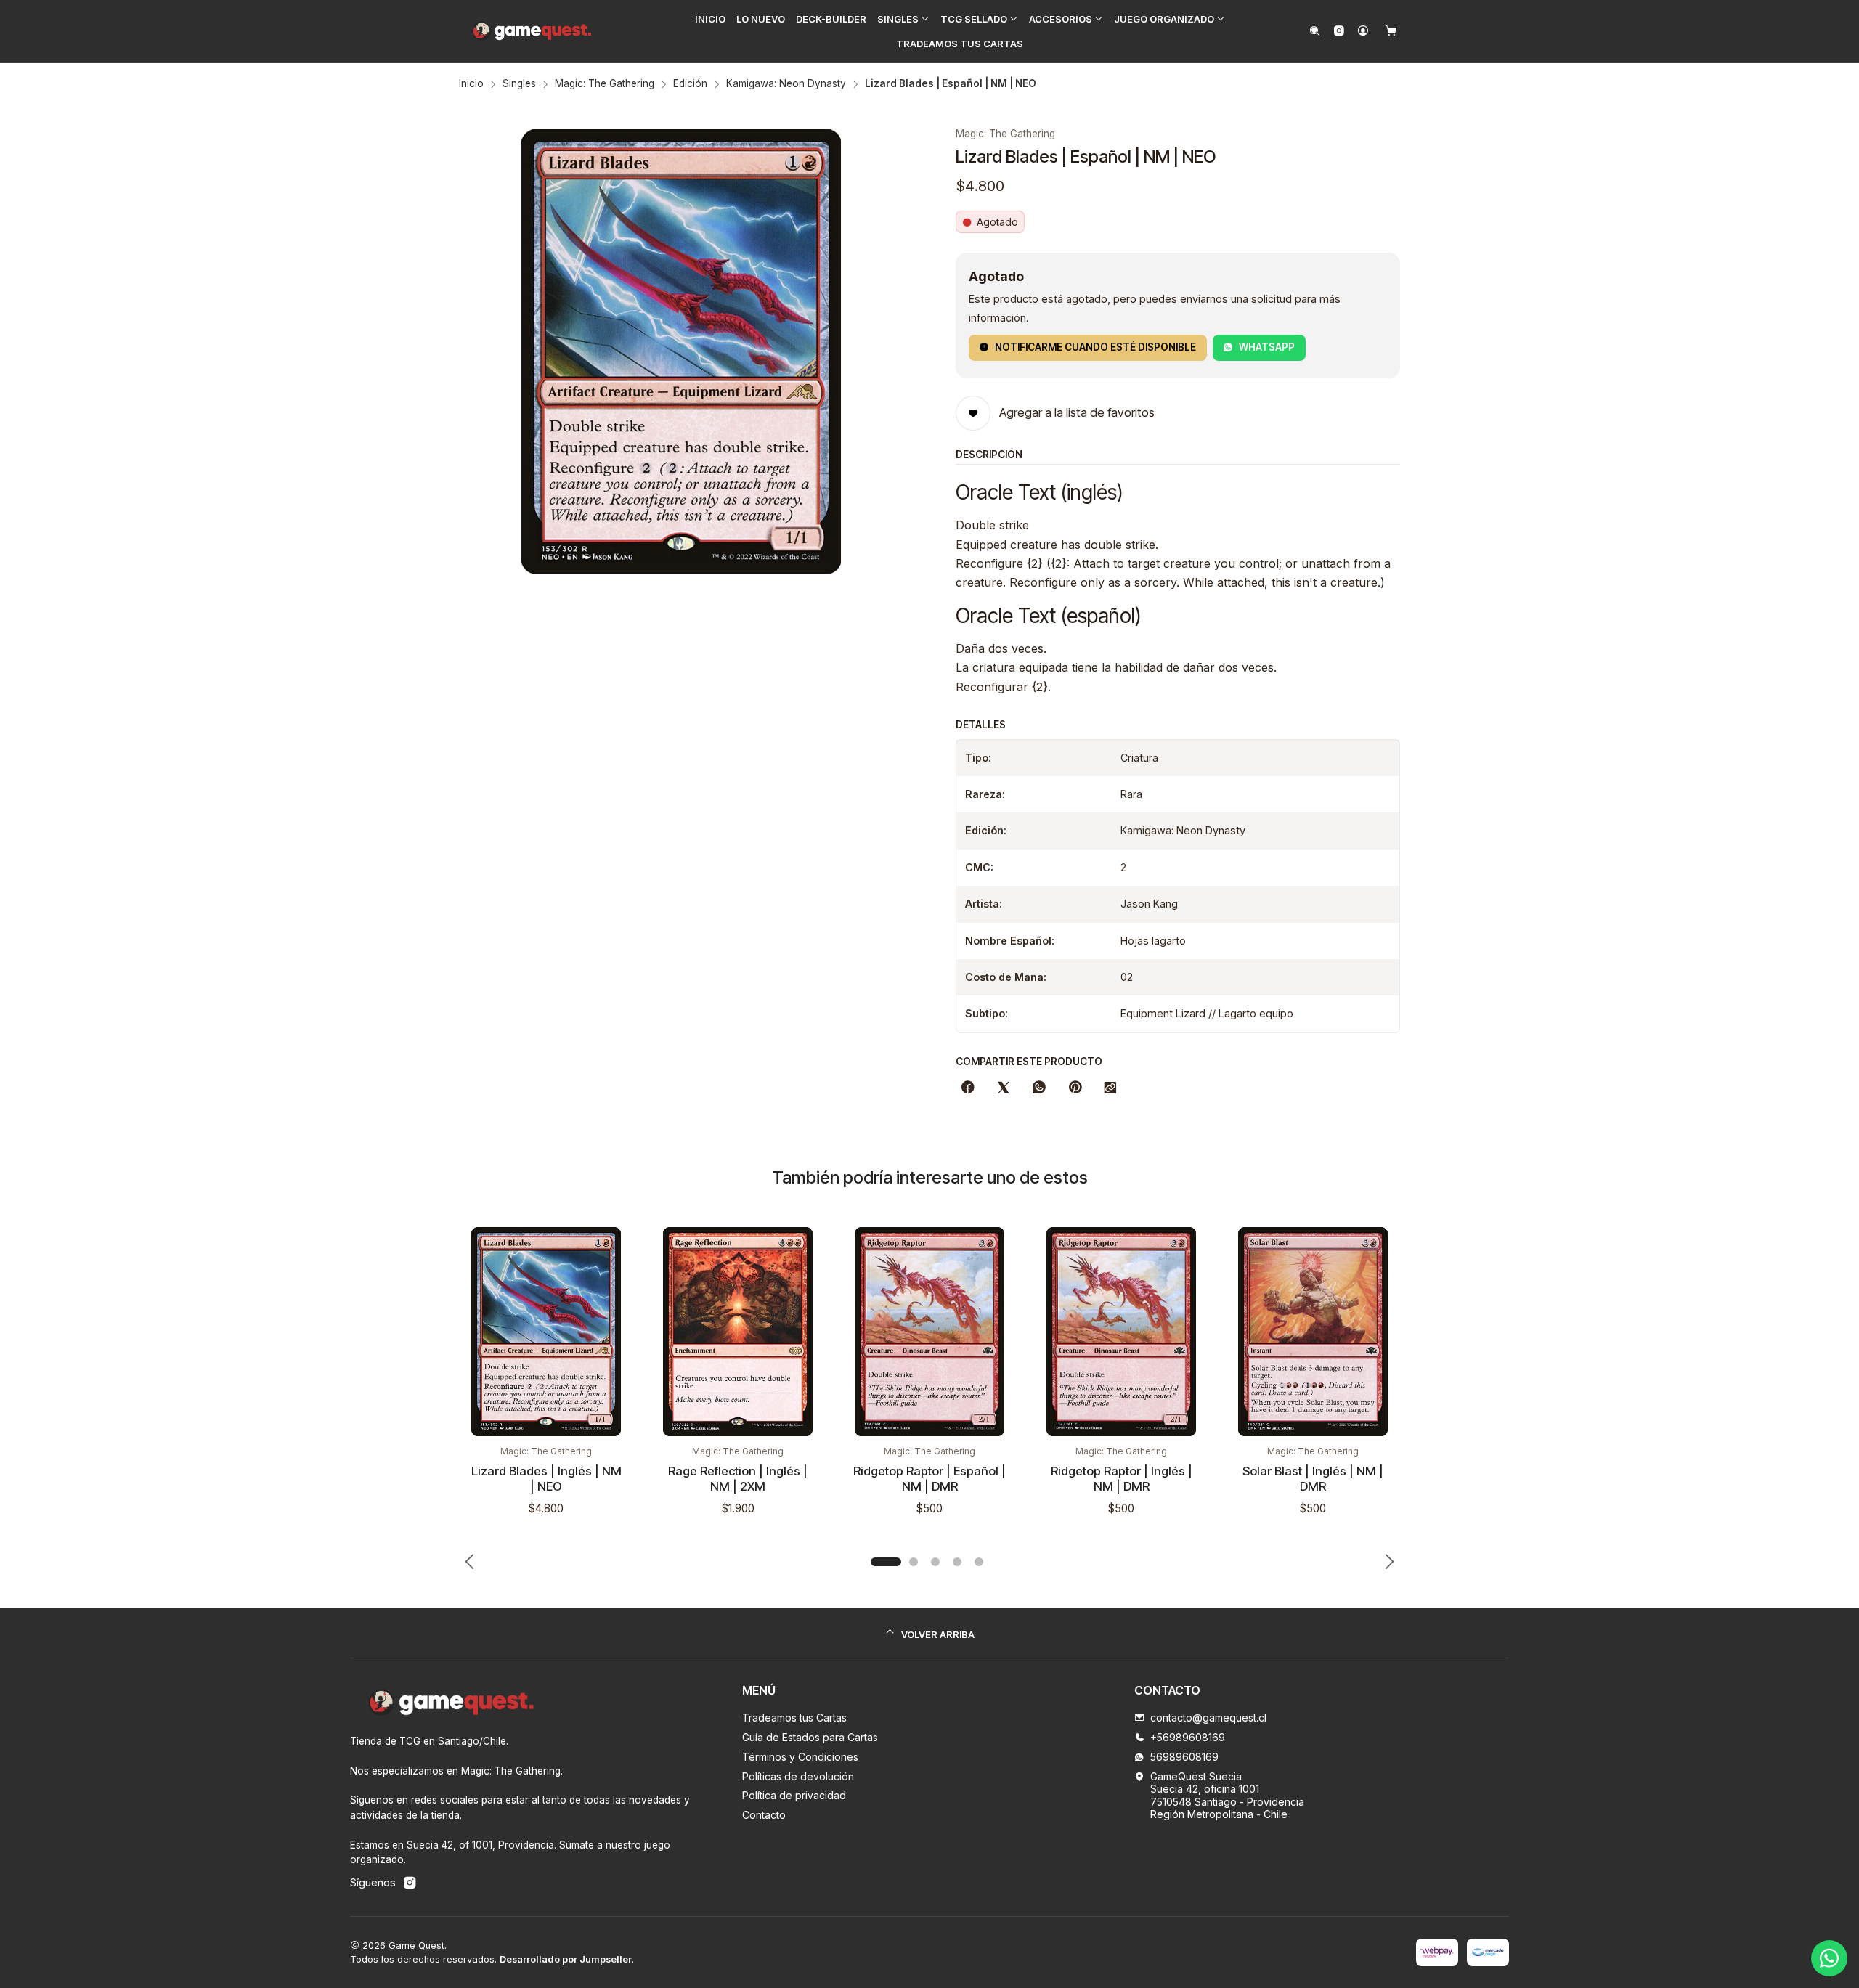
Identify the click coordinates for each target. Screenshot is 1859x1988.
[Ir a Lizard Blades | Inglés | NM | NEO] (546, 1332)
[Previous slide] (470, 1562)
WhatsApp (1267, 347)
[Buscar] (1315, 32)
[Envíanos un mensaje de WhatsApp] (1829, 1958)
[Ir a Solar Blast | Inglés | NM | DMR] (1313, 1332)
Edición (690, 84)
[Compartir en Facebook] (968, 1088)
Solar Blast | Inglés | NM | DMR (1313, 1479)
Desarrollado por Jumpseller (566, 1959)
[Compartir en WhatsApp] (1039, 1088)
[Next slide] (1389, 1562)
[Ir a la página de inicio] (532, 31)
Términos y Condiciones (800, 1757)
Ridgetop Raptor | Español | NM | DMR (929, 1479)
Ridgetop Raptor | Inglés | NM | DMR (1122, 1479)
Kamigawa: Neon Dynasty (786, 84)
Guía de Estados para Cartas (810, 1737)
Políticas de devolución (798, 1776)
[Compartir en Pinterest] (1075, 1088)
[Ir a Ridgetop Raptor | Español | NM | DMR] (929, 1332)
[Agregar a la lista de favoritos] (617, 1260)
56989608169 (1184, 1757)
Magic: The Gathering (605, 84)
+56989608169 (1188, 1737)
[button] (903, 19)
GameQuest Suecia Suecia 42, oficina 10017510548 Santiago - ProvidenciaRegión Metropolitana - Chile (1227, 1796)
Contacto (764, 1815)
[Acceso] (1363, 32)
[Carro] (1391, 32)
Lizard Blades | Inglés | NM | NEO (546, 1479)
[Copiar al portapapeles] (1110, 1088)
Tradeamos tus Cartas (794, 1718)
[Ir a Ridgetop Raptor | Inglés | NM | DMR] (1121, 1332)
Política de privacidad (794, 1795)
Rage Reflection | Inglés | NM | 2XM (738, 1479)
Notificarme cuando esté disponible (1095, 347)
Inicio (471, 84)
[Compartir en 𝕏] (1004, 1088)
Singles (519, 84)
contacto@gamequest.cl (1208, 1718)
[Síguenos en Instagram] (1339, 32)
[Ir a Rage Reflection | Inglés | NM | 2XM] (738, 1332)
